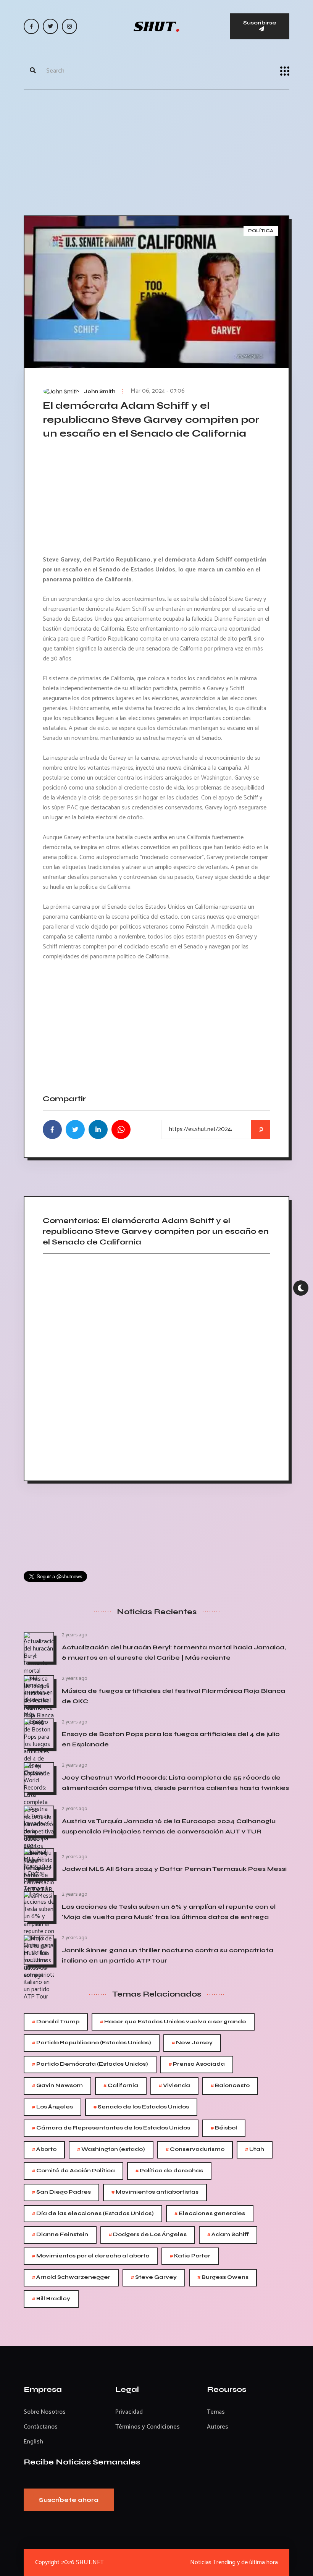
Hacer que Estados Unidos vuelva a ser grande (173, 2022)
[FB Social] (31, 26)
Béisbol (224, 2128)
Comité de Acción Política (73, 2171)
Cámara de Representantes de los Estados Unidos (111, 2128)
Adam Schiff (228, 2235)
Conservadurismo (195, 2150)
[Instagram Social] (69, 26)
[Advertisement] (156, 150)
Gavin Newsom (57, 2086)
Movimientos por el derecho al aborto (91, 2256)
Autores (218, 2427)
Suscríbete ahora (69, 2500)
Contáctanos (41, 2427)
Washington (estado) (111, 2150)
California (121, 2086)
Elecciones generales (210, 2214)
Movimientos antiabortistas (155, 2192)
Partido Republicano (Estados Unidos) (92, 2043)
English (33, 2442)
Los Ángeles (52, 2107)
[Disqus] (156, 1364)
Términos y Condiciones (148, 2427)
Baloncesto (230, 2086)
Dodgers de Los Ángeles (148, 2235)
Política (261, 231)
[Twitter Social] (50, 26)
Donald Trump (56, 2022)
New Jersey (192, 2043)
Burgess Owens (223, 2277)
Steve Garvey (154, 2277)
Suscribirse (260, 23)
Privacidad (129, 2412)
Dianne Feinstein (60, 2235)
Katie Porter (190, 2256)
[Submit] (33, 71)
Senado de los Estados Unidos (141, 2107)
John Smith (100, 392)
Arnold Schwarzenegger (71, 2277)
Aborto (44, 2150)
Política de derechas (169, 2171)
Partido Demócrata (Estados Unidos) (90, 2064)
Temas (216, 2412)
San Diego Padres (61, 2192)
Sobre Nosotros (45, 2412)
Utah (255, 2150)
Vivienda (174, 2086)
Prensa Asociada (197, 2064)
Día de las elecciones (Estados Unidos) (93, 2214)
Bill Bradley (51, 2299)
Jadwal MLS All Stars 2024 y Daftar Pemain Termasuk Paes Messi (174, 1869)
